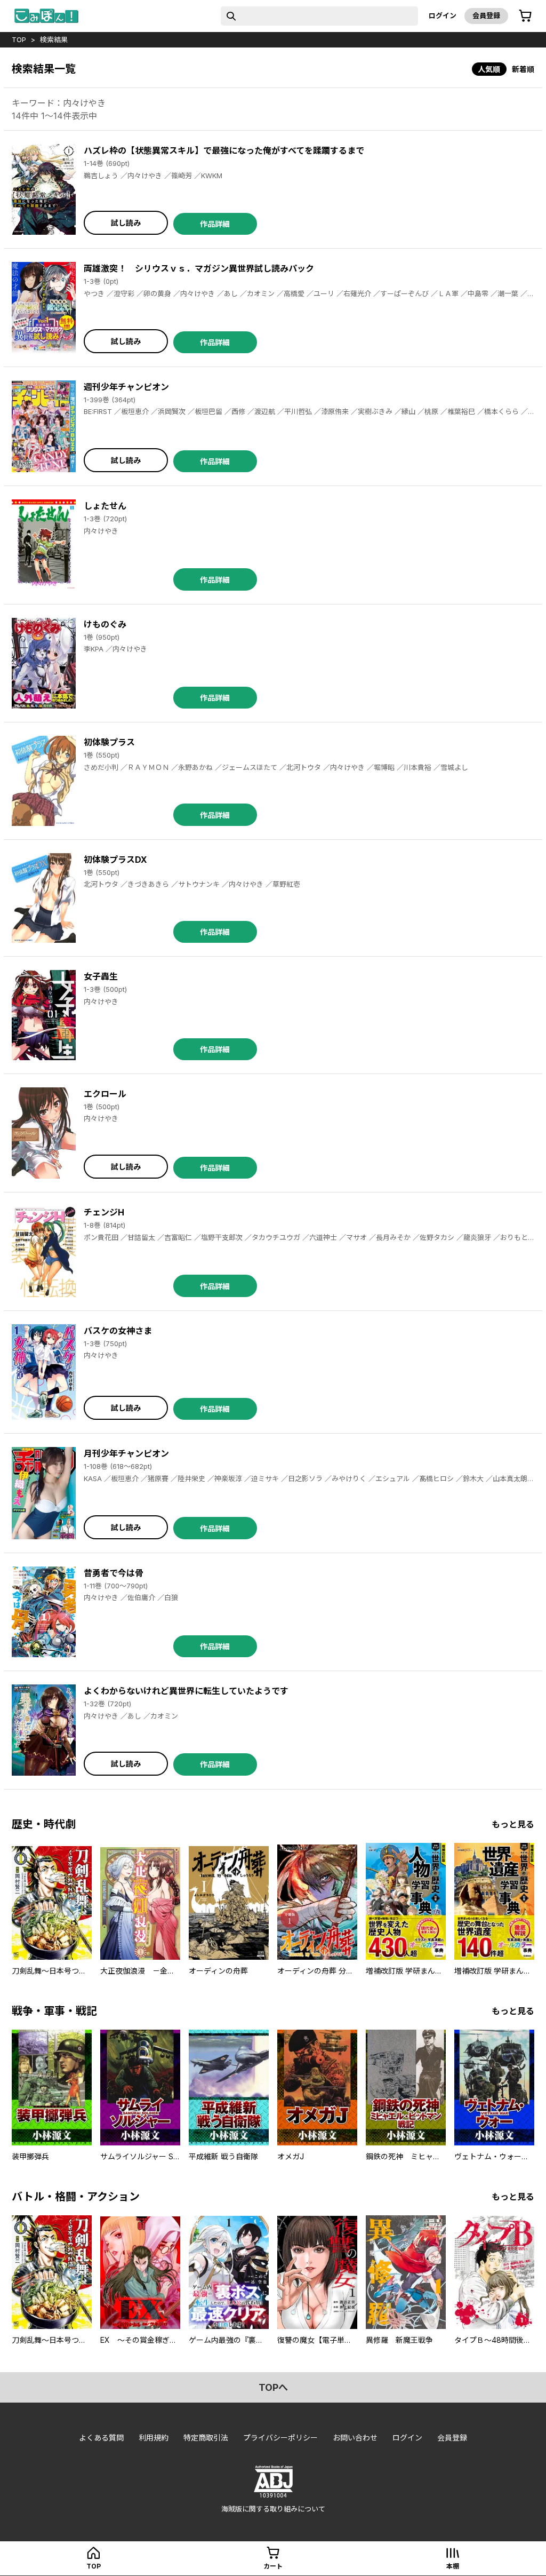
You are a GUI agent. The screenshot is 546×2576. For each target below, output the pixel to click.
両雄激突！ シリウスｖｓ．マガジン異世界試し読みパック (199, 268)
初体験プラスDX (115, 860)
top (19, 39)
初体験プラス (109, 742)
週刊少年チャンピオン (126, 387)
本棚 (453, 2566)
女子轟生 (101, 976)
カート (273, 2566)
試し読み (126, 223)
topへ (273, 2387)
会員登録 (486, 15)
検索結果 (54, 39)
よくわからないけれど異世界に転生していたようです (186, 1691)
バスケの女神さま (118, 1331)
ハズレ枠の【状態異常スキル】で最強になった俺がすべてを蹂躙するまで (224, 150)
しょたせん (105, 506)
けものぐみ (105, 624)
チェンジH (104, 1212)
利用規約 (154, 2438)
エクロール (105, 1094)
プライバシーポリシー (280, 2438)
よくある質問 (101, 2438)
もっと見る (513, 1824)
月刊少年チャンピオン (126, 1453)
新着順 (523, 69)
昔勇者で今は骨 (114, 1573)
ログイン (443, 15)
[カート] (525, 16)
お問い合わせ (355, 2438)
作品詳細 (215, 224)
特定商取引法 (206, 2438)
